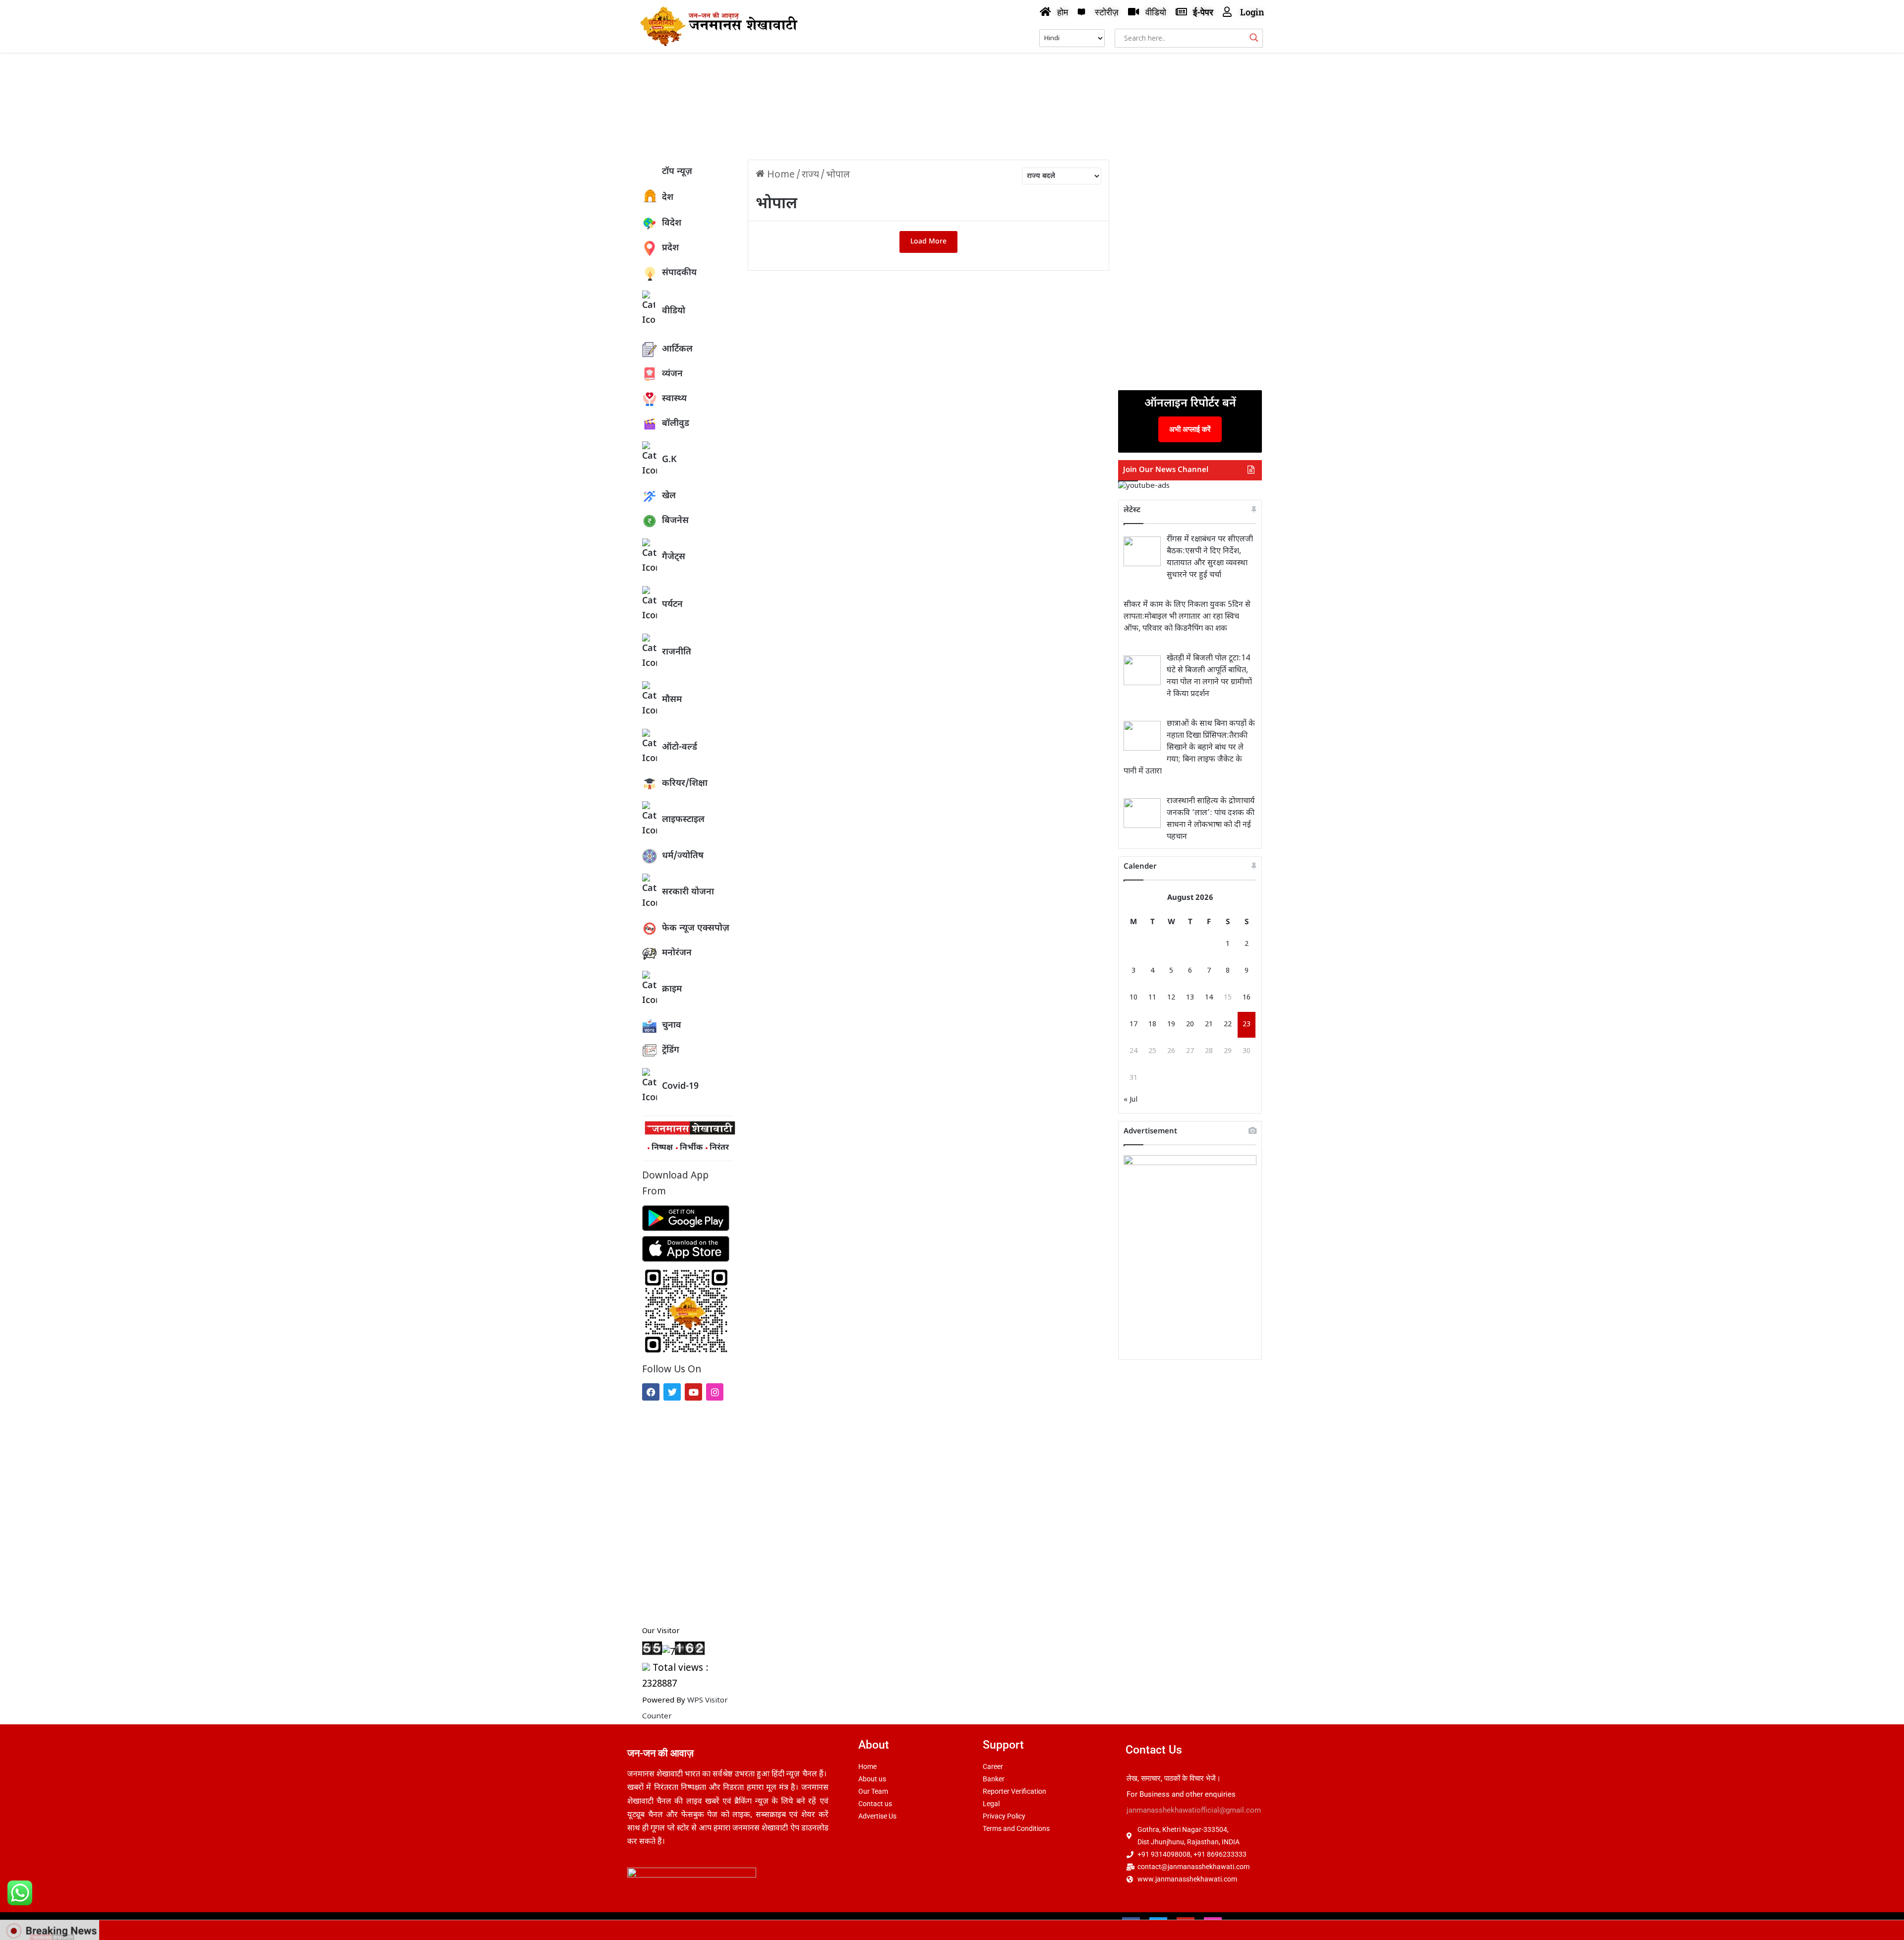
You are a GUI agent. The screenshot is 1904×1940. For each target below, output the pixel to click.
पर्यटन (672, 605)
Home (780, 175)
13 (1190, 998)
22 (1228, 1025)
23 (1247, 1025)
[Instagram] (715, 1392)
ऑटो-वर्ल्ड (680, 747)
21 (1209, 1025)
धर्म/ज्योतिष (683, 856)
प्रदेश (670, 248)
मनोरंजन (677, 953)
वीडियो (674, 311)
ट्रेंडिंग (671, 1050)
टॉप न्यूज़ (677, 172)
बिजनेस (675, 521)
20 (1190, 1025)
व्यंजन (672, 374)
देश (668, 198)
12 (1171, 998)
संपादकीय (679, 273)
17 (1133, 1025)
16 (1247, 998)
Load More (928, 242)
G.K (669, 460)
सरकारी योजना (688, 892)
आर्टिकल (677, 349)
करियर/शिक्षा (685, 784)
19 (1171, 1025)
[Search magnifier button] (1254, 38)
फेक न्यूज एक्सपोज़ (696, 928)
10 (1133, 998)
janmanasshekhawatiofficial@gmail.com (1194, 1810)
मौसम (672, 700)
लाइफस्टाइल (683, 820)
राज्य (810, 175)
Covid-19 (680, 1087)
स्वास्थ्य (674, 399)
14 (1209, 998)
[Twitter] (672, 1392)
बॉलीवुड (676, 424)
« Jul (1130, 1100)
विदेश (672, 223)
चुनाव (672, 1026)
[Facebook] (651, 1392)
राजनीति (677, 652)
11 (1152, 998)
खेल (669, 496)
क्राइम (672, 989)
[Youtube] (693, 1392)
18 (1152, 1025)
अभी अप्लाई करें (1190, 429)
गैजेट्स (674, 557)
